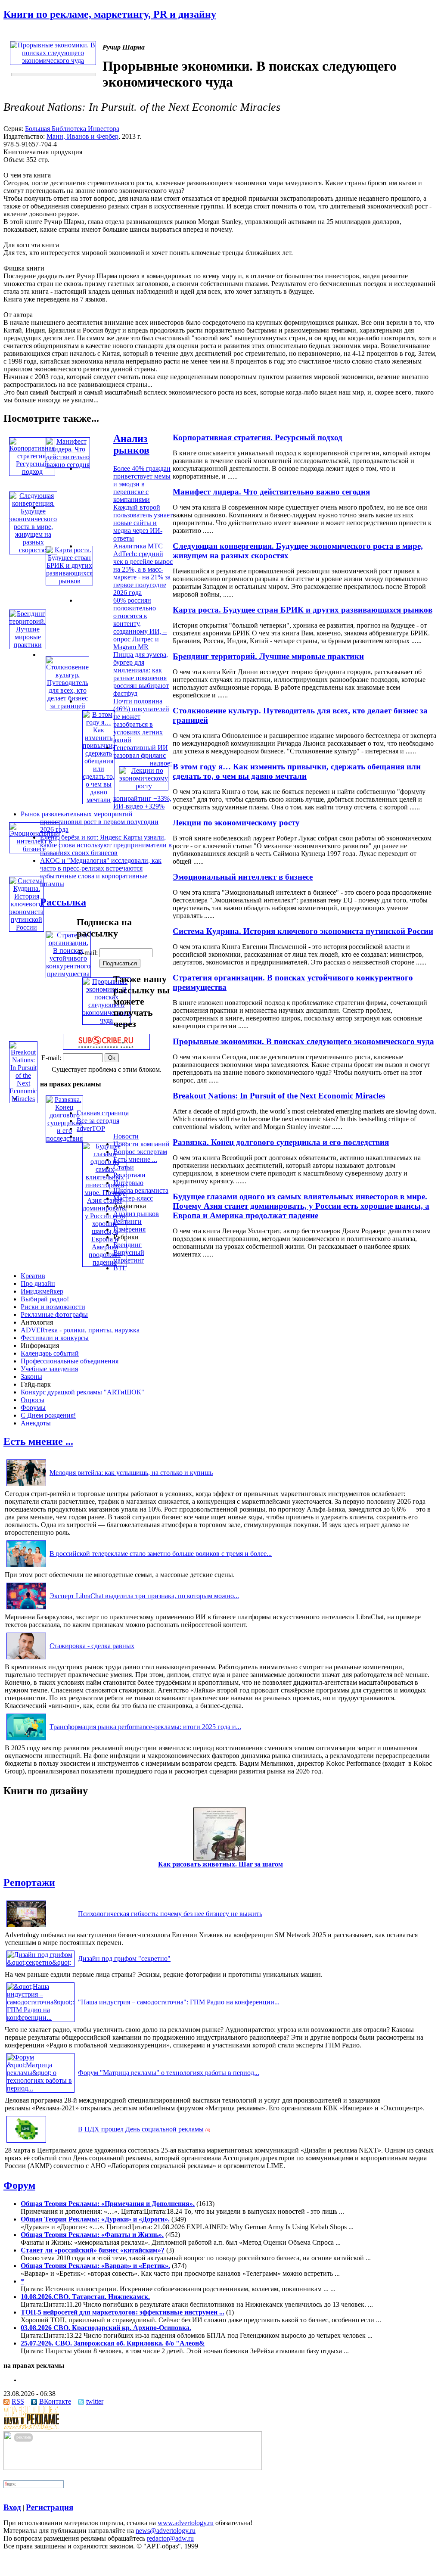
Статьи (124, 1167)
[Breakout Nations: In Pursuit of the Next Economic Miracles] (23, 1099)
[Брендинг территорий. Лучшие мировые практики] (28, 645)
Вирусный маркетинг (129, 1256)
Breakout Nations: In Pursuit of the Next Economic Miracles (279, 1096)
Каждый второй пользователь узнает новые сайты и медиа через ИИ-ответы (143, 523)
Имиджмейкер (42, 1291)
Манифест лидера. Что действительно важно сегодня (271, 492)
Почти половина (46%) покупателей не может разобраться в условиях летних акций (141, 720)
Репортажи (129, 1175)
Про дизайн (38, 1283)
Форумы (33, 1408)
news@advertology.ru (166, 2531)
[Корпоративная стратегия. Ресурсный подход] (32, 471)
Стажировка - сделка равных (92, 1646)
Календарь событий (50, 1353)
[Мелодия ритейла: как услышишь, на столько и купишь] (26, 1486)
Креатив (33, 1276)
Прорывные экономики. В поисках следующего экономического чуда (303, 1041)
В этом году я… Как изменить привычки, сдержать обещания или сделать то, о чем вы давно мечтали (297, 771)
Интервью (128, 1183)
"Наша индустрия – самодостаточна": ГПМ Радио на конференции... (179, 2002)
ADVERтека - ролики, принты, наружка (80, 1330)
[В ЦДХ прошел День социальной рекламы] (26, 2142)
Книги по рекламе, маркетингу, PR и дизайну (110, 14)
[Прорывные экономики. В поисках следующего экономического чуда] (106, 1020)
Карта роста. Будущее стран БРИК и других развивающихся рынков (303, 610)
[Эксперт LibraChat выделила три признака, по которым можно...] (26, 1609)
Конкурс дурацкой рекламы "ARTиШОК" (82, 1392)
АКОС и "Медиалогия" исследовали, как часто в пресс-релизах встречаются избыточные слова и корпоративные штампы (101, 872)
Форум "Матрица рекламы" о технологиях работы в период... (169, 2073)
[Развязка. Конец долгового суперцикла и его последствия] (64, 1138)
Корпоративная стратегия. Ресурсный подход (258, 437)
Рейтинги (127, 1221)
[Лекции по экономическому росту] (144, 786)
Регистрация (50, 2507)
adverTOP (91, 1128)
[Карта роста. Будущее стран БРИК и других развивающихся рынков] (69, 581)
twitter (95, 2401)
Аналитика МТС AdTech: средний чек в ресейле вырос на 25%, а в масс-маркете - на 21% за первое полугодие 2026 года (143, 569)
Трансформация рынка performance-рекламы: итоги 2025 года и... (145, 1727)
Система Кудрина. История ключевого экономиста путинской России (303, 931)
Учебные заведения (49, 1369)
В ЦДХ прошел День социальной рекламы (141, 2129)
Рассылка (63, 902)
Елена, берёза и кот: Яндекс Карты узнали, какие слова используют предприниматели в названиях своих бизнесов (106, 845)
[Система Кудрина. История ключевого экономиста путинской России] (26, 927)
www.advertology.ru (186, 2523)
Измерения (129, 1229)
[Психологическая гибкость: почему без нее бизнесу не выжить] (26, 1927)
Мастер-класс (133, 1198)
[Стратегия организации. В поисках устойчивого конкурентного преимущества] (68, 974)
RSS (18, 2401)
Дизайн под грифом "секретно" (124, 1958)
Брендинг (127, 1245)
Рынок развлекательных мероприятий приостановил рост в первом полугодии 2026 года (90, 822)
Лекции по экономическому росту (236, 823)
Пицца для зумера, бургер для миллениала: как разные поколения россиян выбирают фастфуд (141, 674)
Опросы (33, 1400)
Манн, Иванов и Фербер (82, 136)
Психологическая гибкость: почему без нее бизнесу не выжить (170, 1914)
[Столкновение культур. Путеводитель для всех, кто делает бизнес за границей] (67, 706)
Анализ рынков (131, 444)
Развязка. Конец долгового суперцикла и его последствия (281, 1142)
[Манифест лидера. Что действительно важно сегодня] (68, 465)
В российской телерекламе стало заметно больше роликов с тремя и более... (161, 1554)
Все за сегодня (98, 1121)
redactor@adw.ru (170, 2538)
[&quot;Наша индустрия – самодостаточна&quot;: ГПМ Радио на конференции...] (40, 2018)
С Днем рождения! (48, 1415)
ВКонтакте (55, 2401)
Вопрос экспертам (140, 1152)
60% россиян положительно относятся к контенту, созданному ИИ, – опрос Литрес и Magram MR (140, 624)
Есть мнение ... (135, 1159)
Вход (12, 2507)
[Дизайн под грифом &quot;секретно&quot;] (40, 1962)
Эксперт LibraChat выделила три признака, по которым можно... (144, 1596)
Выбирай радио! (45, 1299)
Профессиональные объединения (70, 1361)
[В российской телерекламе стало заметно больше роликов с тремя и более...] (26, 1567)
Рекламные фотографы (54, 1314)
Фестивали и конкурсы (55, 1338)
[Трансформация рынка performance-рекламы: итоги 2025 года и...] (26, 1740)
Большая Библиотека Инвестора (72, 129)
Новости (126, 1136)
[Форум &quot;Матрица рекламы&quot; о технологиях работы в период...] (40, 2088)
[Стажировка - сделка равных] (26, 1659)
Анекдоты (36, 1423)
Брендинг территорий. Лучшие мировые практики (268, 656)
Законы (31, 1377)
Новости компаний (141, 1144)
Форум (19, 2185)
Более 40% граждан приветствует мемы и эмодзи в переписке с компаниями (142, 484)
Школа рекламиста (141, 1190)
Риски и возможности (53, 1307)
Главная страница (103, 1113)
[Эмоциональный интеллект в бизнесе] (34, 849)
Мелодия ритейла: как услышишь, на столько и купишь (131, 1473)
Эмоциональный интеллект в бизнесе (243, 877)
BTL (120, 1268)
